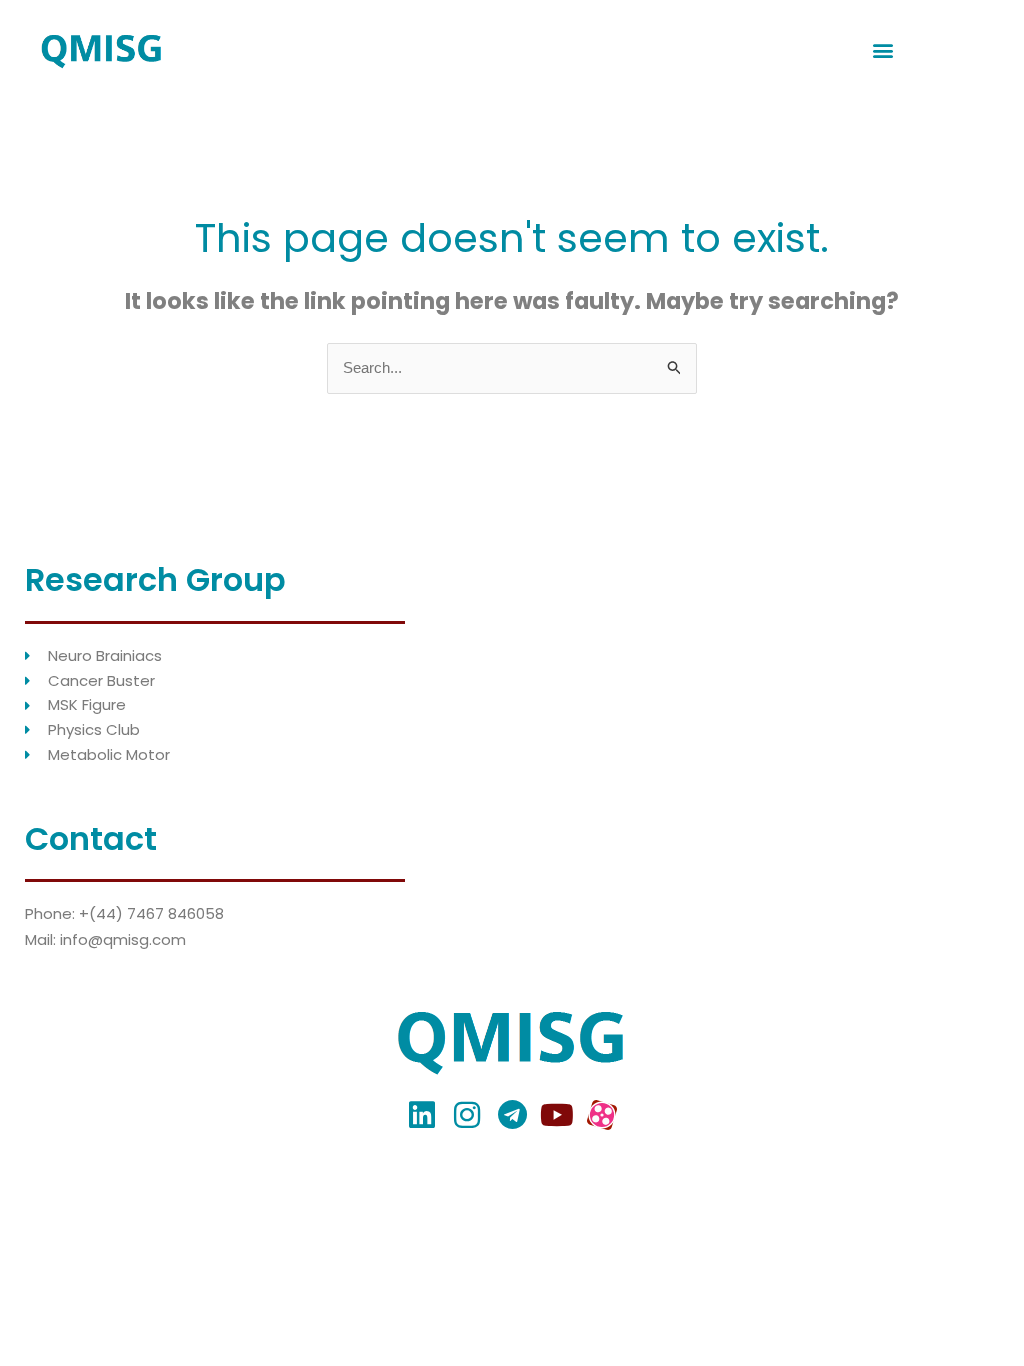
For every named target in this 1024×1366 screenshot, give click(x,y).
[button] (883, 50)
